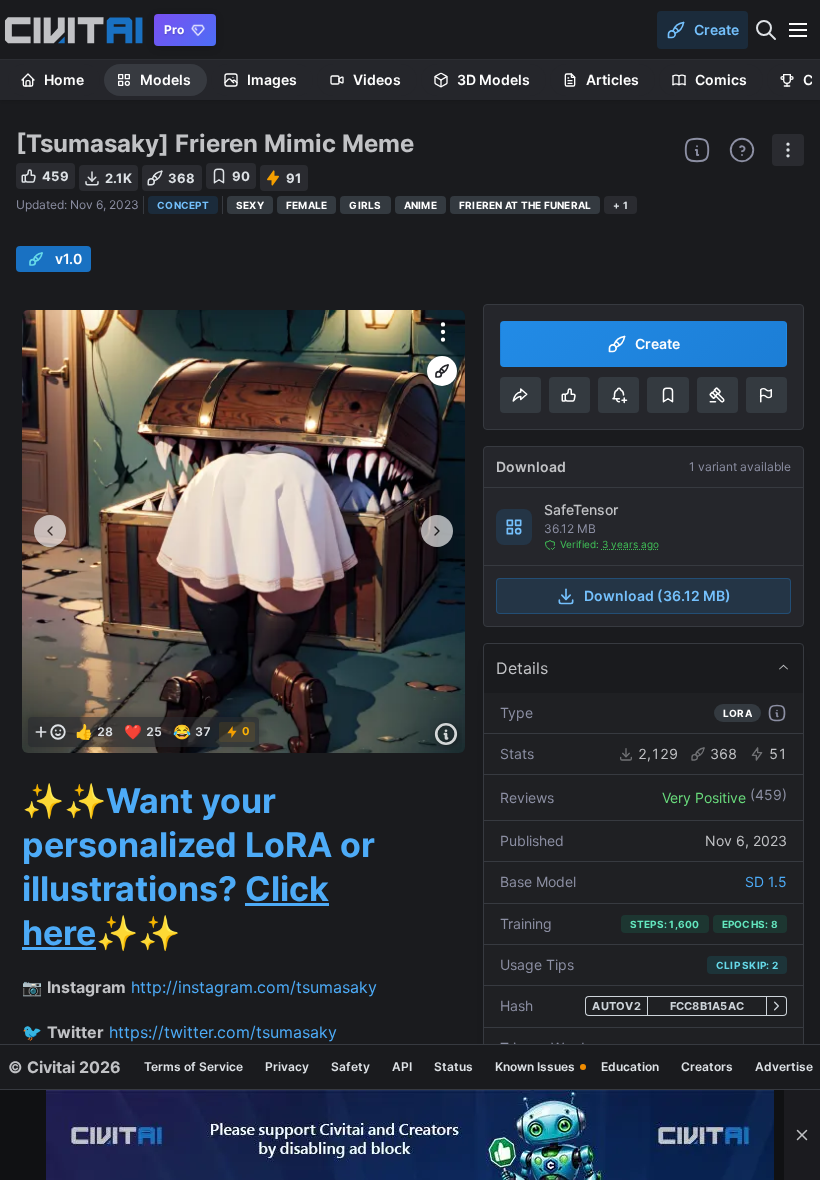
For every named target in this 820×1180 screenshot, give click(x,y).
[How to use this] (777, 713)
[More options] (443, 332)
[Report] (766, 395)
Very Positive (704, 797)
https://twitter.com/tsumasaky (223, 1032)
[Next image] (437, 531)
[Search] (766, 30)
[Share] (520, 395)
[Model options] (788, 150)
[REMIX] (442, 371)
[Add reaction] (50, 732)
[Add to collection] (667, 395)
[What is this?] (697, 150)
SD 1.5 (766, 881)
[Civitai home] (73, 30)
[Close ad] (802, 1135)
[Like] (569, 395)
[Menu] (798, 30)
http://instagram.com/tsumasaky (254, 987)
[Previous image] (50, 531)
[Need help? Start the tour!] (742, 150)
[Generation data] (446, 734)
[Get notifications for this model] (618, 395)
